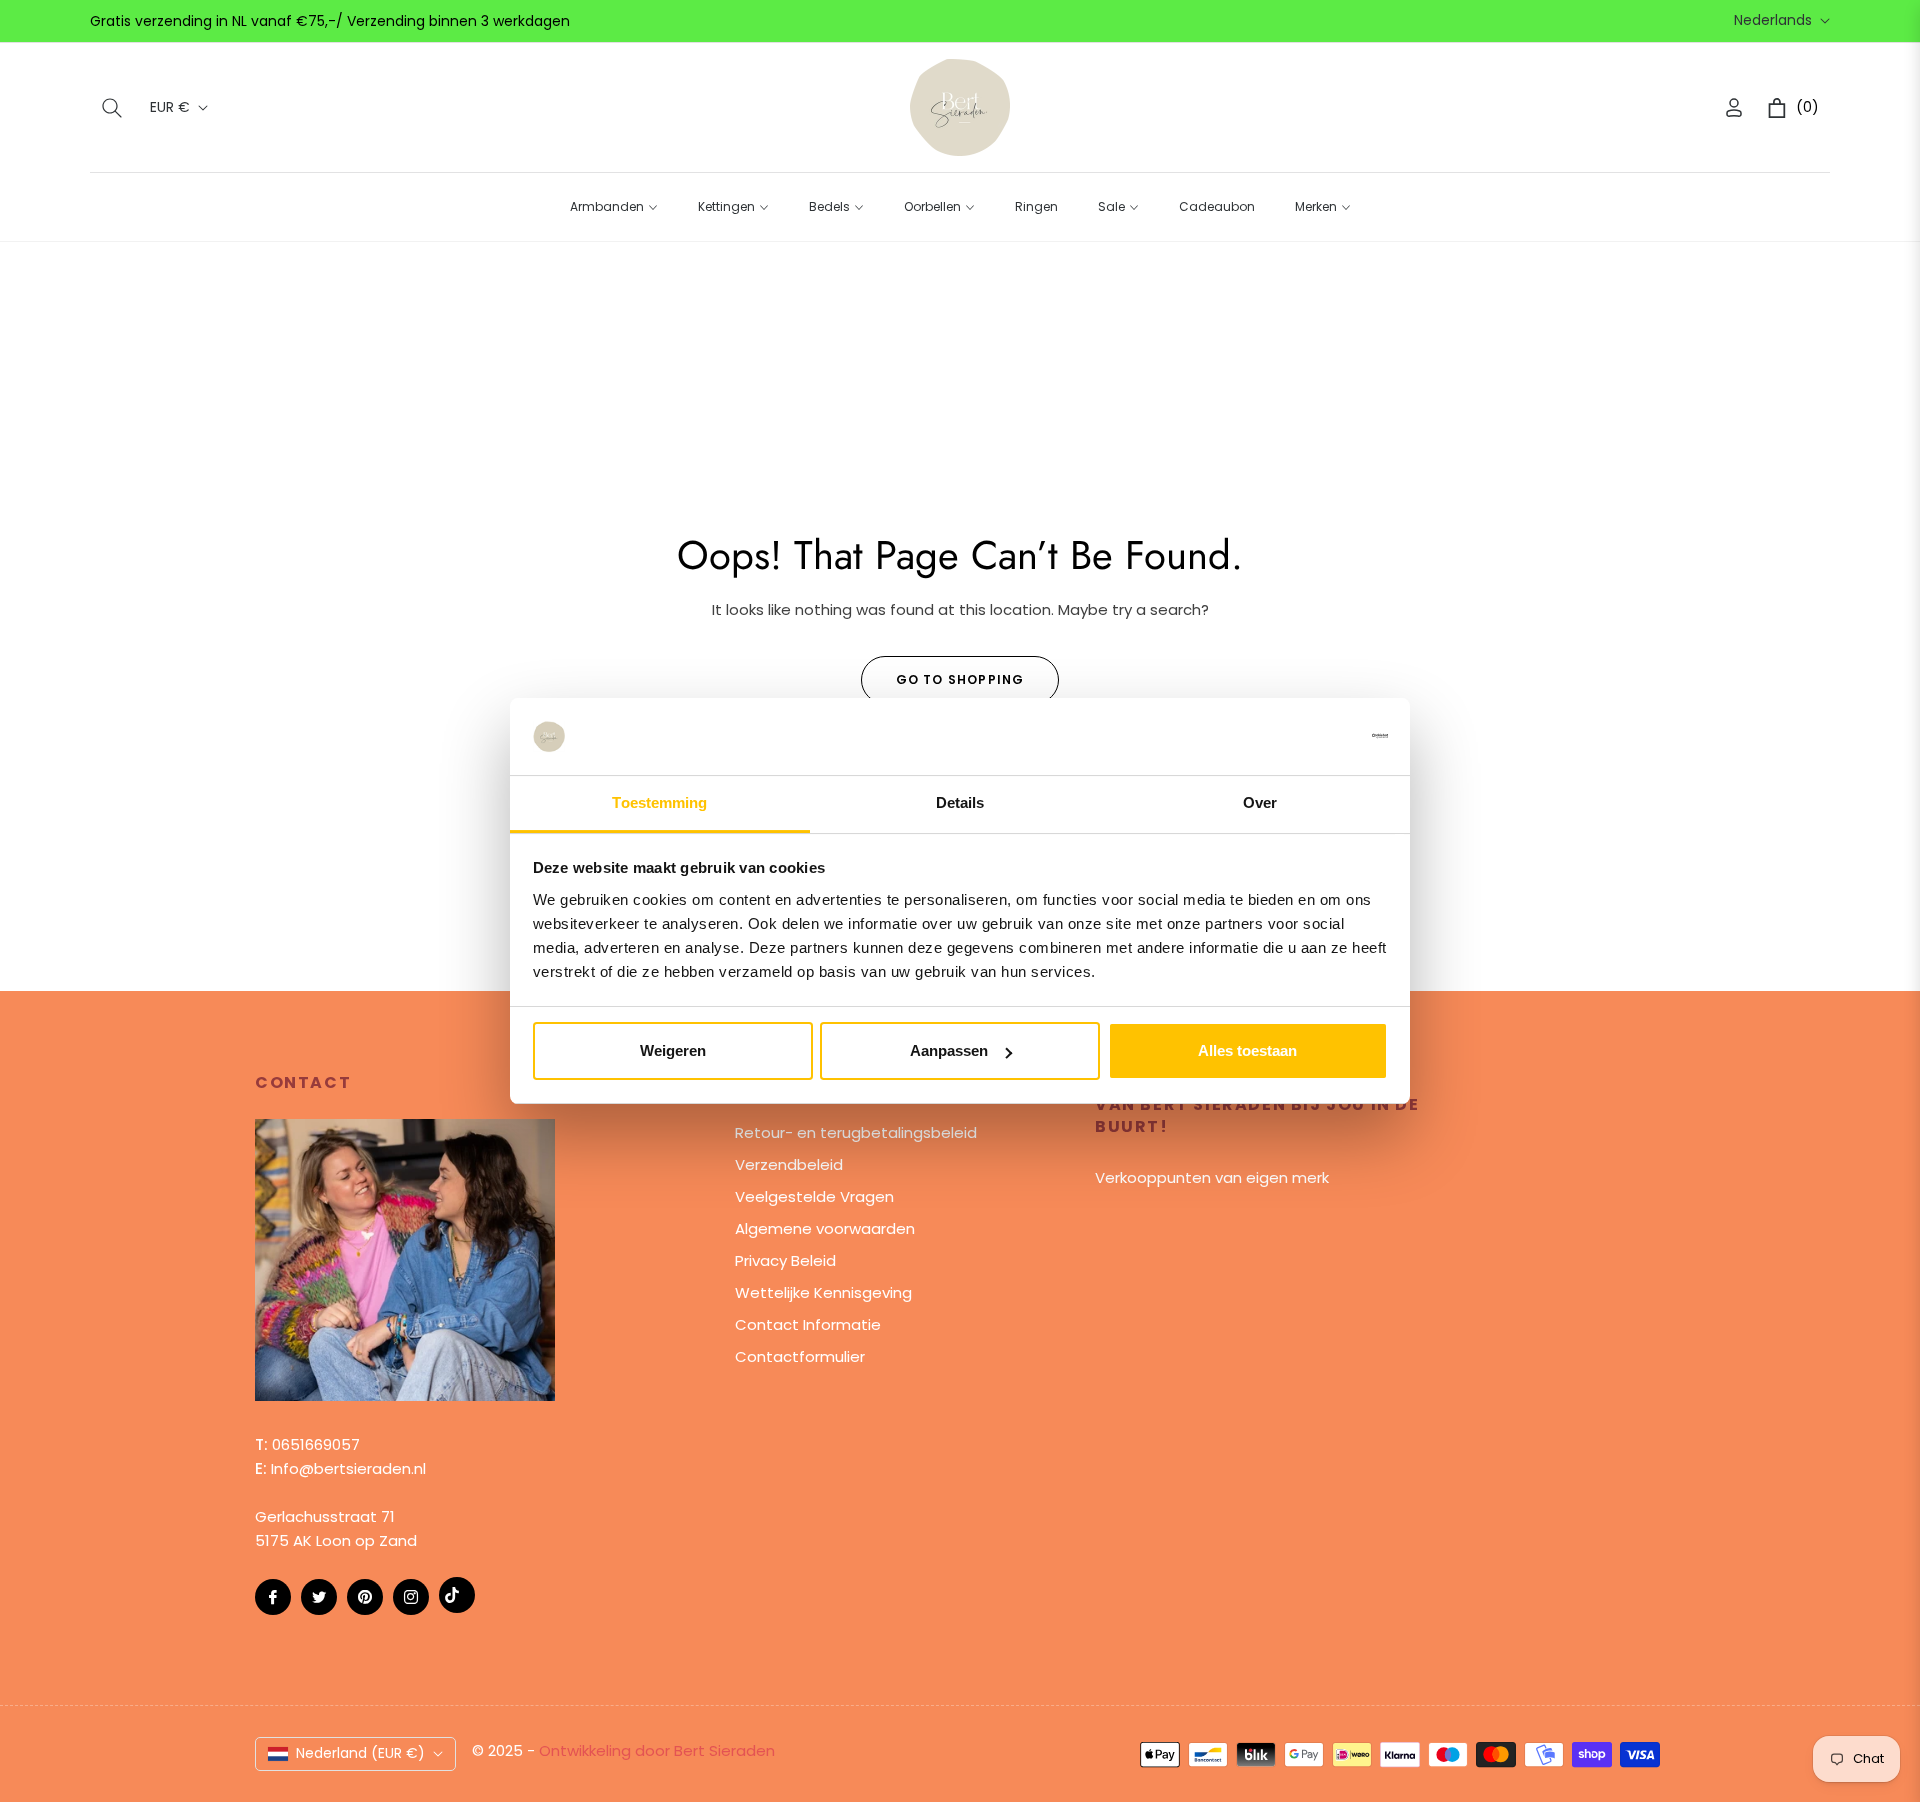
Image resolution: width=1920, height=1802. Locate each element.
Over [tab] (1260, 802)
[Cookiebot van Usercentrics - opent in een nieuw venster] (1300, 736)
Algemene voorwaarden (825, 1228)
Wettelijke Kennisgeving (823, 1292)
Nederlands (1773, 20)
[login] (1734, 107)
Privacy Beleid (785, 1260)
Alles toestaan (1247, 1050)
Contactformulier (800, 1356)
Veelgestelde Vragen (814, 1196)
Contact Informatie (808, 1324)
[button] (112, 108)
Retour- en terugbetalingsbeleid (856, 1132)
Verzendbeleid (789, 1164)
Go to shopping (960, 679)
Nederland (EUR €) (360, 1753)
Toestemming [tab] (659, 802)
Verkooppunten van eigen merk (1212, 1177)
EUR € (170, 107)
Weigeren (673, 1050)
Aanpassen (949, 1050)
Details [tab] (960, 802)
